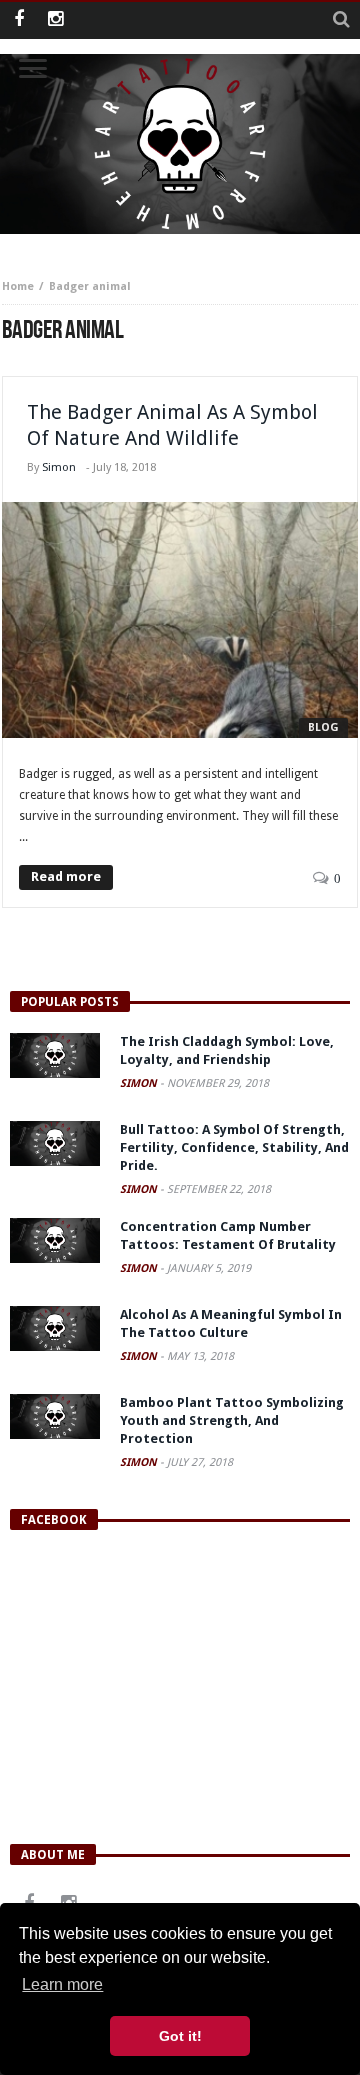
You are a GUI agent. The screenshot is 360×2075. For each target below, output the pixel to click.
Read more (66, 876)
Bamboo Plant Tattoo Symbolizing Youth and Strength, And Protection (232, 1420)
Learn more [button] (62, 1984)
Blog (323, 727)
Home (18, 286)
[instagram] (55, 20)
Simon (59, 467)
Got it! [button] (180, 2036)
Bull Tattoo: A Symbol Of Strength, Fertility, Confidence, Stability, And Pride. (234, 1147)
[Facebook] (18, 20)
